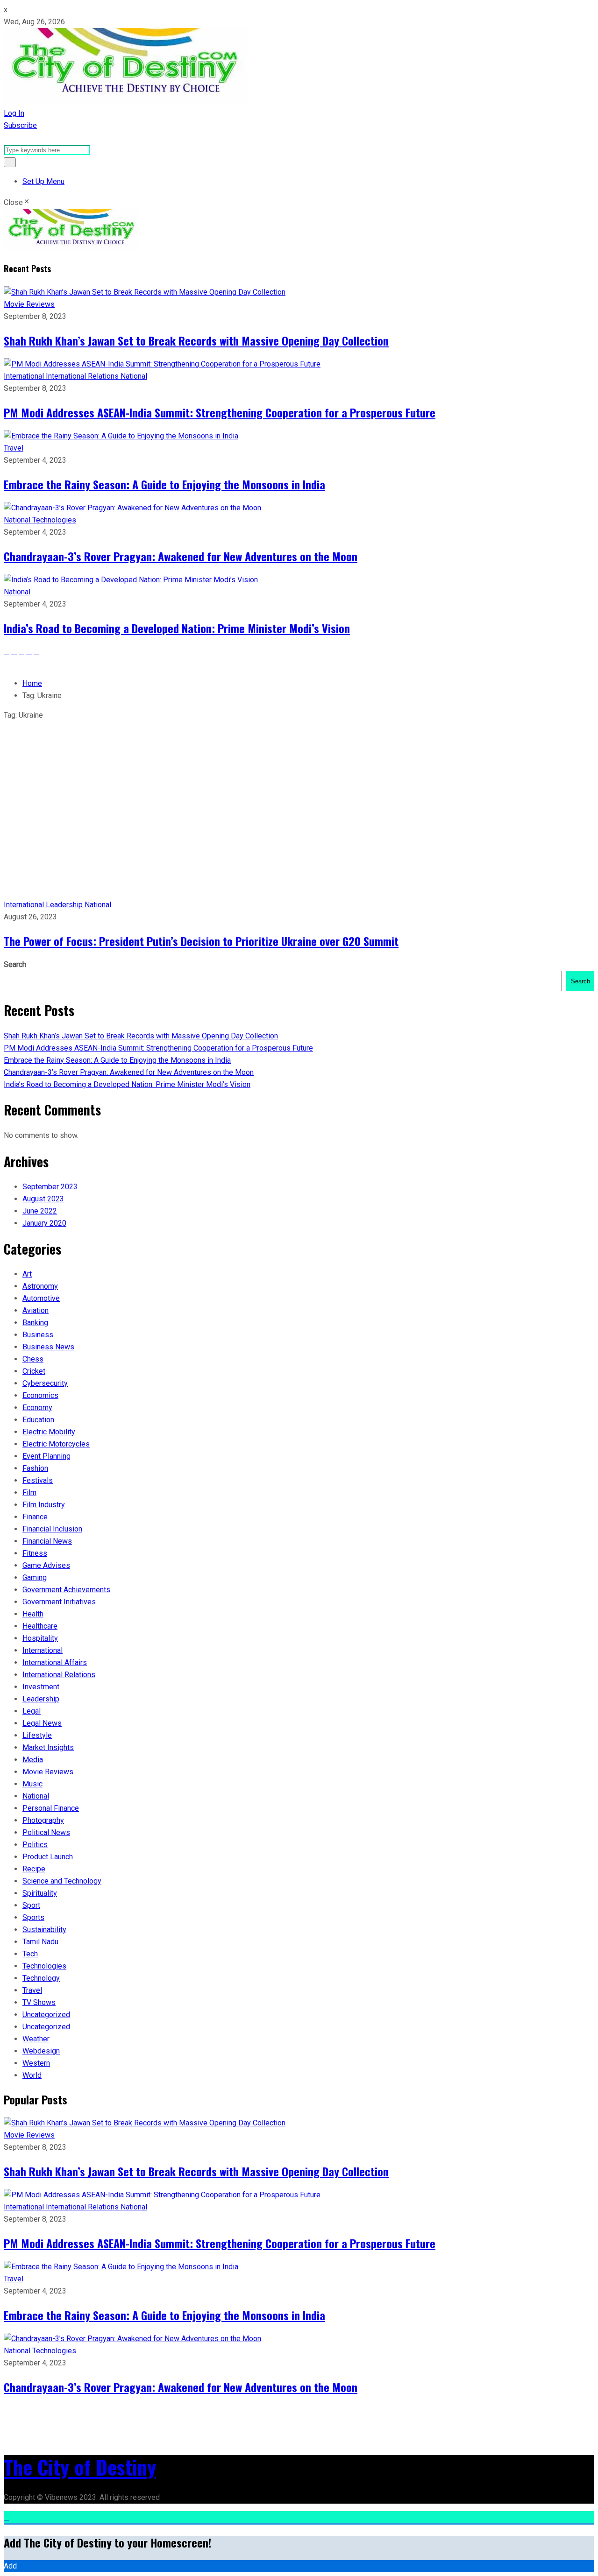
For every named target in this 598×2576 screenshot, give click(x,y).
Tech (30, 1954)
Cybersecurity (45, 1383)
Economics (40, 1395)
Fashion (35, 1468)
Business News (48, 1347)
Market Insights (48, 1747)
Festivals (38, 1480)
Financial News (47, 1541)
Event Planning (46, 1456)
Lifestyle (37, 1735)
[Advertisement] (299, 829)
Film (29, 1493)
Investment (41, 1687)
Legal (32, 1711)
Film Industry (44, 1505)
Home (32, 683)
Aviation (36, 1310)
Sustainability (44, 1930)
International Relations (83, 376)
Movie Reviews (29, 304)
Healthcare (40, 1626)
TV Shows (39, 2002)
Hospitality (40, 1638)
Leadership (65, 905)
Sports (33, 1917)
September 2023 (50, 1187)
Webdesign (41, 2051)
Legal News (42, 1723)
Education (38, 1420)
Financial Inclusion (52, 1529)
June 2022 (40, 1211)
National (134, 376)
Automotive (41, 1298)
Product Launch (48, 1857)
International (25, 376)
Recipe (34, 1869)
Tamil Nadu (40, 1942)
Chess (33, 1359)
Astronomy (40, 1286)
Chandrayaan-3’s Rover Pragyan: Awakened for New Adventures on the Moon (181, 556)
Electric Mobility (49, 1432)
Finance (35, 1517)
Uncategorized (46, 2015)
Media (33, 1760)
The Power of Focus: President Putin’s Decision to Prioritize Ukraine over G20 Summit (201, 941)
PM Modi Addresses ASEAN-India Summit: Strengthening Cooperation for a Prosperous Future (220, 412)
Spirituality (40, 1893)
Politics (35, 1845)
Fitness (35, 1553)
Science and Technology (62, 1881)
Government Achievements (66, 1590)
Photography (43, 1820)
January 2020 (44, 1223)
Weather (36, 2039)
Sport (31, 1905)
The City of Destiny (80, 2467)
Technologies (54, 520)
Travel (14, 448)
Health (33, 1614)
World (32, 2075)
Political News (46, 1832)
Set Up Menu (43, 181)
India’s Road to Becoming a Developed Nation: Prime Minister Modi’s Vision (177, 628)
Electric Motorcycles (56, 1444)
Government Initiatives (59, 1602)
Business (38, 1335)
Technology (41, 1978)
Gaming (35, 1577)
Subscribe (20, 125)
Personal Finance (51, 1808)
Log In (14, 113)
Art (27, 1274)
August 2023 (43, 1199)
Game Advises (46, 1565)
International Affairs (55, 1662)
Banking (35, 1323)
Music (32, 1784)
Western (36, 2063)
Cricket (34, 1371)
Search (15, 964)
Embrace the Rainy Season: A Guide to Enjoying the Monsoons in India (164, 484)
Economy (37, 1408)
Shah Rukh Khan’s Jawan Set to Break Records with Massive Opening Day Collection (196, 340)
